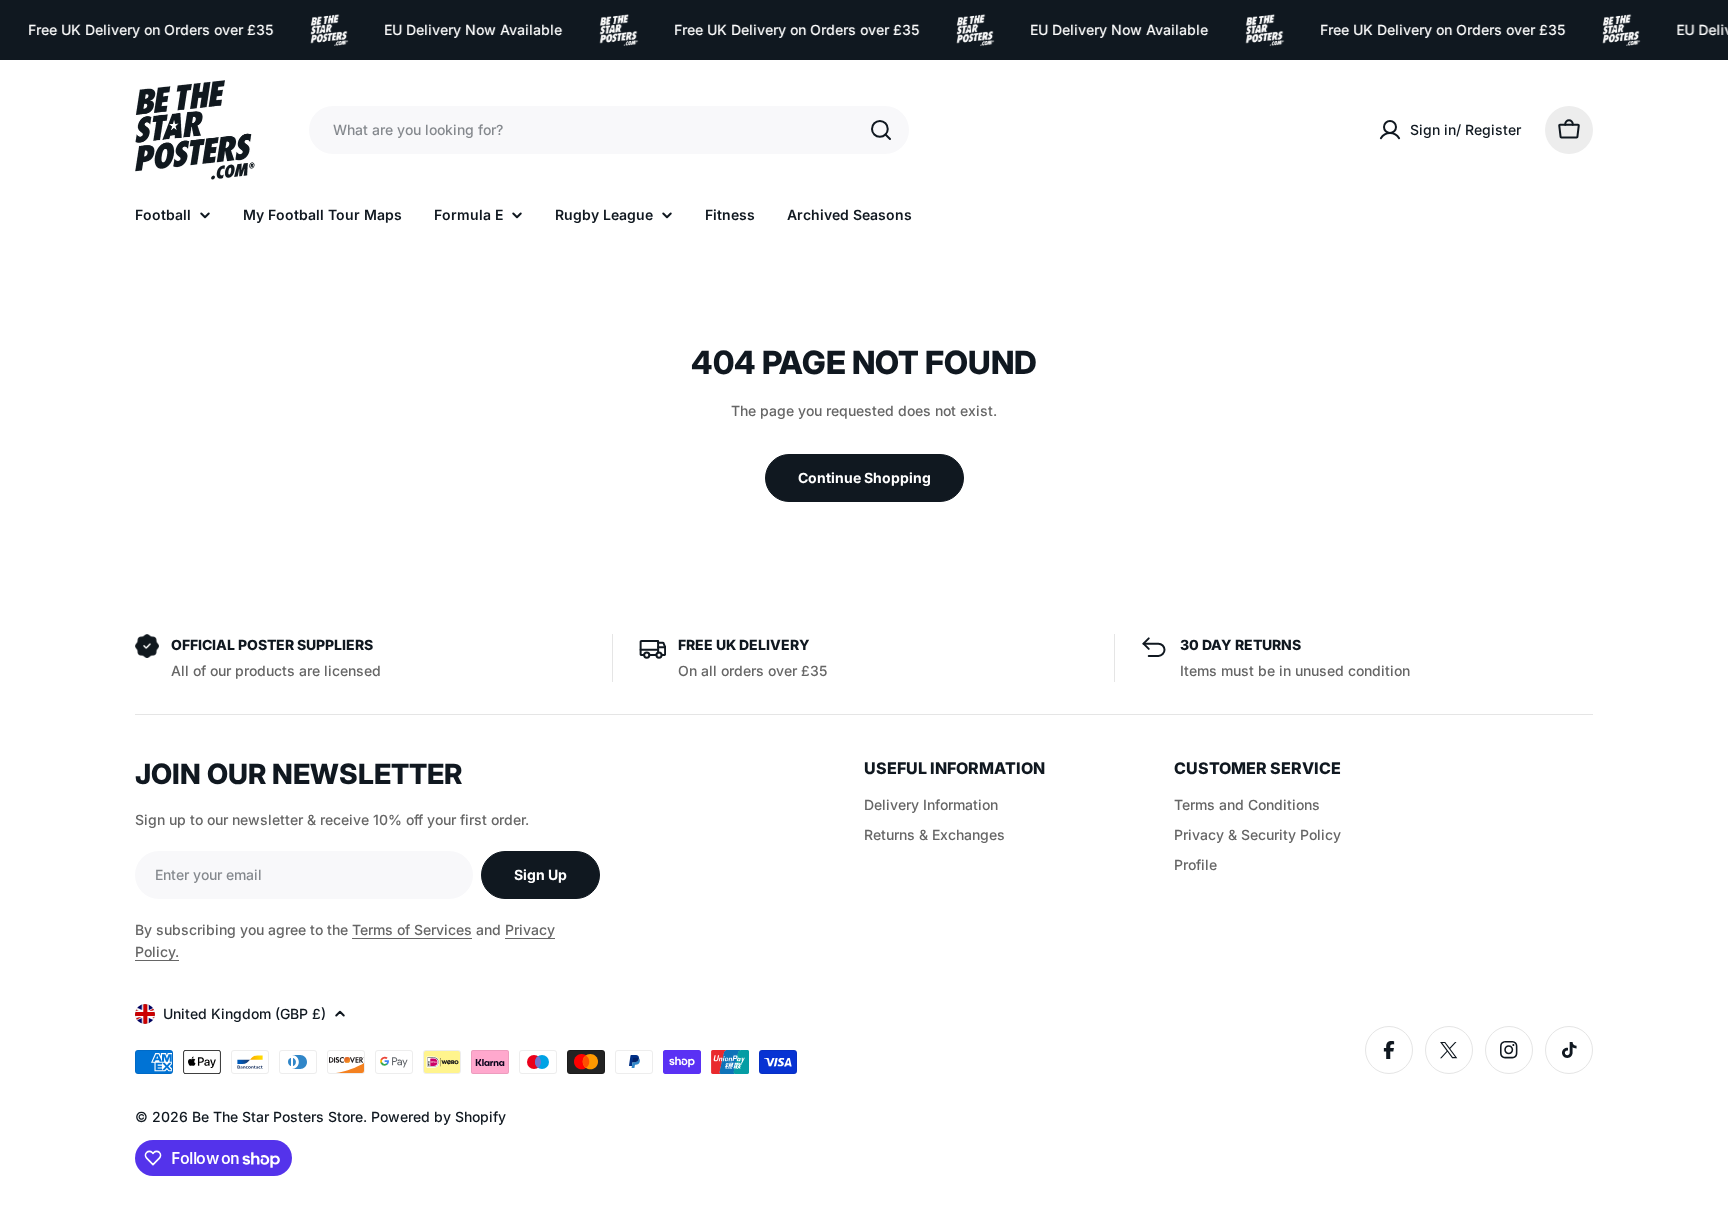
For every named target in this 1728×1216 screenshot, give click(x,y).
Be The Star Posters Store (277, 1116)
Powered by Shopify (438, 1116)
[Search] (881, 130)
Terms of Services (412, 929)
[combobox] (609, 130)
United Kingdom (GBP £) (244, 1013)
